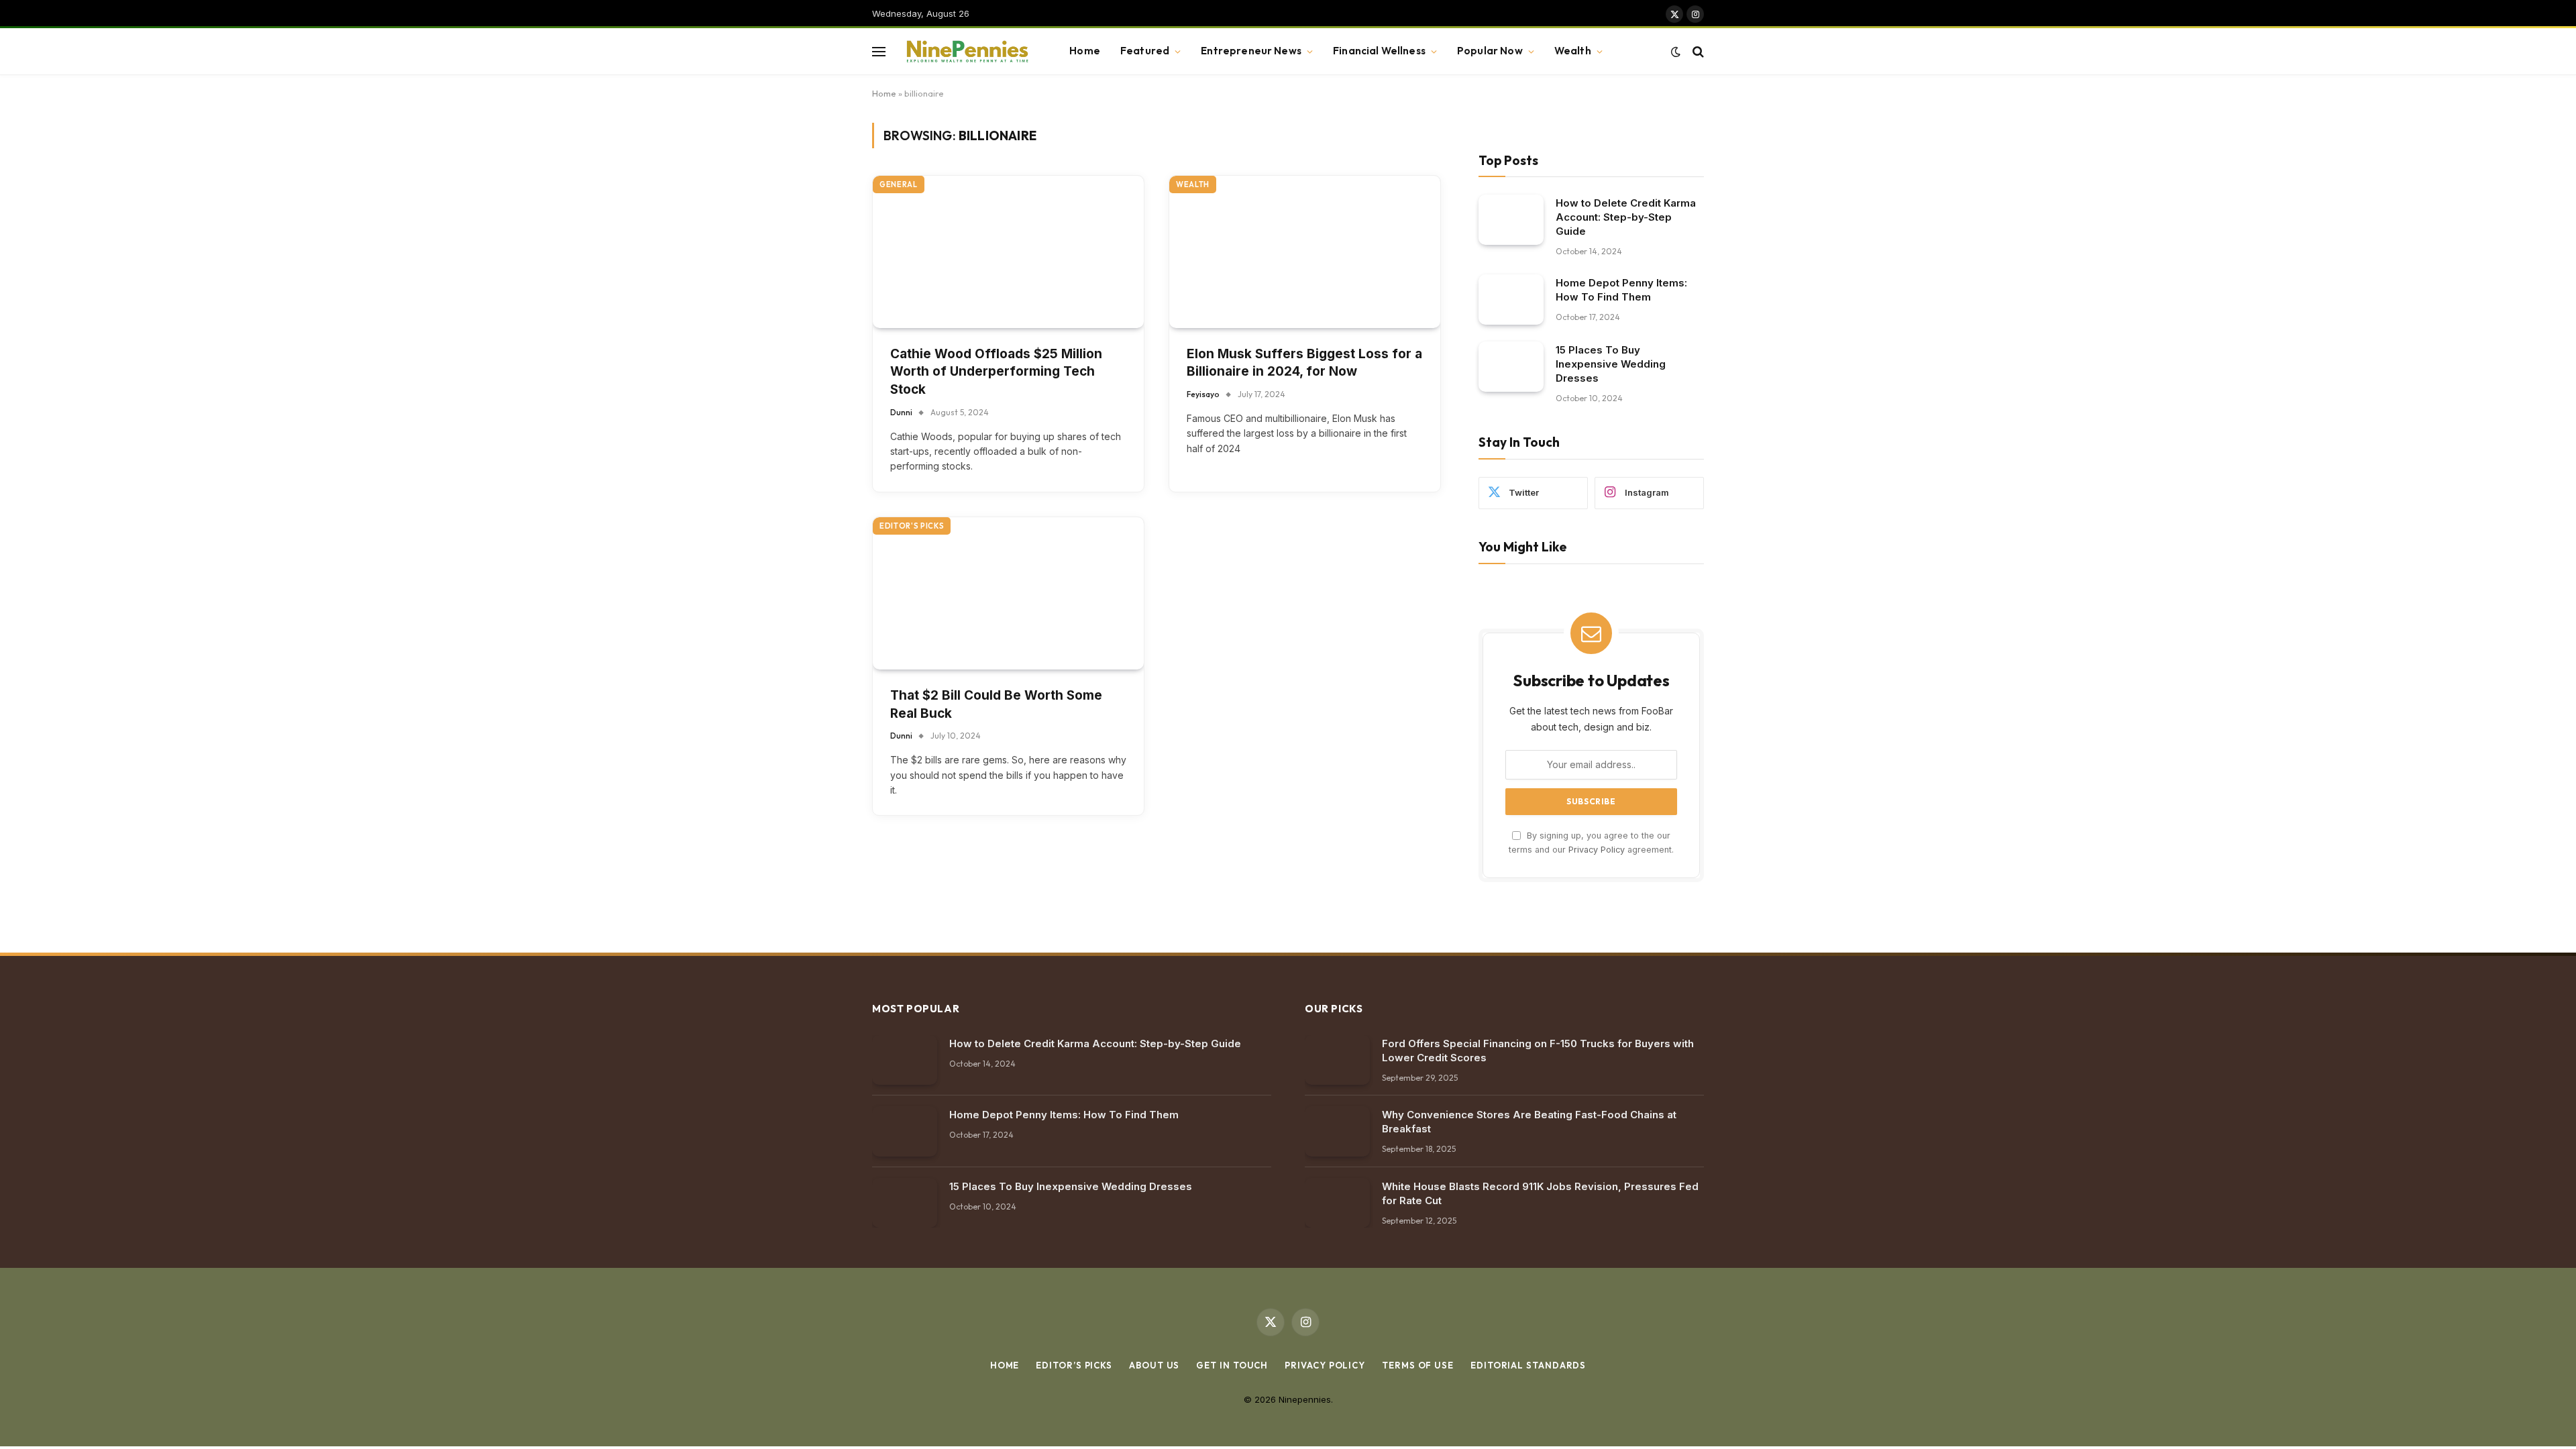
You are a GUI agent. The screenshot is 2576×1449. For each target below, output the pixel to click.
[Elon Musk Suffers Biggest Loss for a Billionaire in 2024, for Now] (1305, 252)
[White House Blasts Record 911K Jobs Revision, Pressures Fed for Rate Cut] (1337, 1203)
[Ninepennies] (966, 52)
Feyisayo (1203, 394)
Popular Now (1490, 51)
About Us (1154, 1365)
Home (1085, 51)
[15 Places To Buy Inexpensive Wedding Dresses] (1511, 367)
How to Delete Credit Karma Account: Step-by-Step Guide (1626, 217)
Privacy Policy (1597, 850)
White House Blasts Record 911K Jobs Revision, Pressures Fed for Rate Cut (1540, 1193)
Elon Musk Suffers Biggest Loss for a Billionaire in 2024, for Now (1304, 363)
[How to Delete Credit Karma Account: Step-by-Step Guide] (1511, 220)
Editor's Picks (912, 526)
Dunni (901, 412)
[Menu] (879, 51)
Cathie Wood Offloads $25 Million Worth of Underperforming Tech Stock (996, 372)
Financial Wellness (1379, 51)
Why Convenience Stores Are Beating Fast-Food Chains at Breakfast (1529, 1122)
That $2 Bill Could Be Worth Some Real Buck (996, 704)
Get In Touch (1232, 1365)
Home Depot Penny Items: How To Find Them (1621, 290)
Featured (1145, 51)
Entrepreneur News (1251, 51)
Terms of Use (1418, 1365)
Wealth (1573, 51)
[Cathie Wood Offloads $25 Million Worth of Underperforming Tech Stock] (1008, 252)
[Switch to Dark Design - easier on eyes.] (1676, 52)
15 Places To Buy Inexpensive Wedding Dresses (1611, 364)
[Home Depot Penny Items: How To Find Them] (1511, 300)
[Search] (1697, 51)
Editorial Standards (1528, 1365)
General (899, 184)
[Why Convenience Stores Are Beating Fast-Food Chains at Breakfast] (1337, 1131)
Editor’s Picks (1074, 1365)
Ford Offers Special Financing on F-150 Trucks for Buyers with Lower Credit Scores (1538, 1051)
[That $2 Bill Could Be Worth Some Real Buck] (1008, 593)
